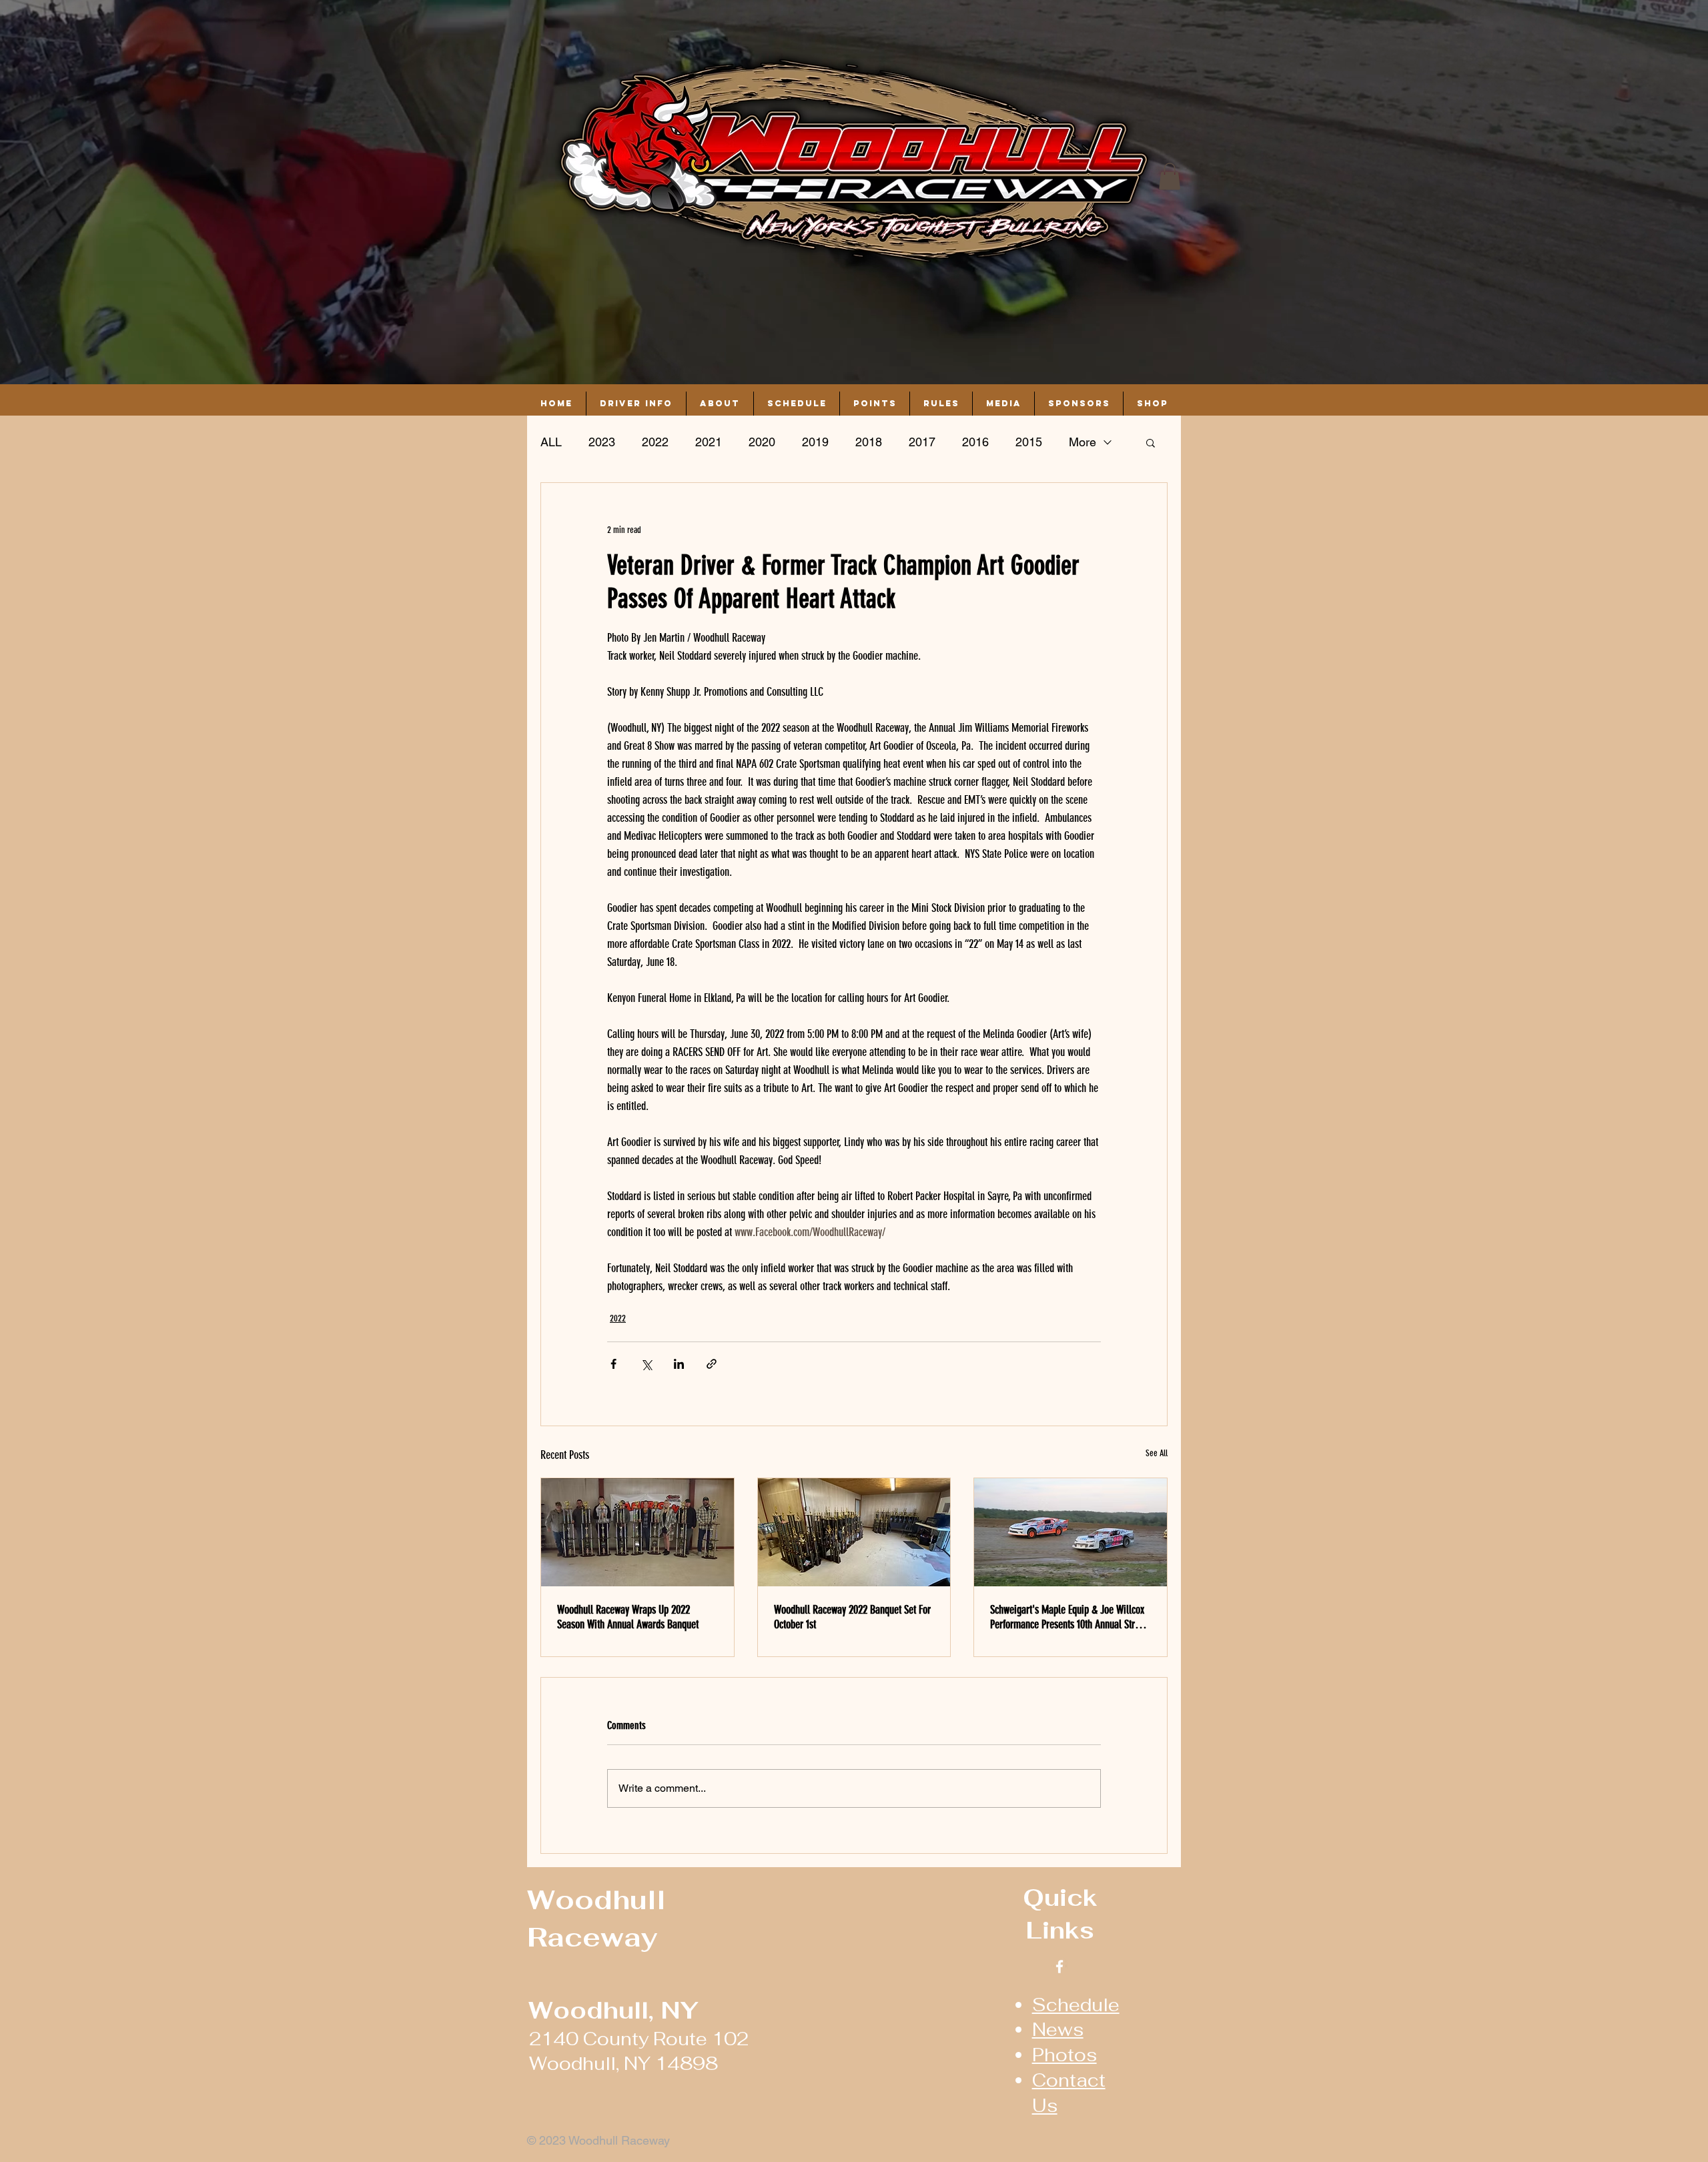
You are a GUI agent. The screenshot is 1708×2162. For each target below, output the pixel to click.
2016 (975, 442)
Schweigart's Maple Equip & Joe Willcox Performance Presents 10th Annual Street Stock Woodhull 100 (1069, 1617)
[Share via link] (712, 1364)
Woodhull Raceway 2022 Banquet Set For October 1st (852, 1617)
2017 (922, 442)
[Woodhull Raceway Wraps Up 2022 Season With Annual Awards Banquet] (637, 1532)
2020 (762, 442)
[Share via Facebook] (613, 1364)
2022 (655, 442)
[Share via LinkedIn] (679, 1364)
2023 (602, 442)
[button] (1170, 176)
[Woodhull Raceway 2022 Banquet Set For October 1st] (854, 1532)
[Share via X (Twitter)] (646, 1364)
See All (1157, 1453)
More (1083, 442)
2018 (869, 442)
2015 (1029, 442)
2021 (709, 442)
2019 (815, 442)
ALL (551, 442)
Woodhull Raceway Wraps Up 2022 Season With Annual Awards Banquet (628, 1617)
